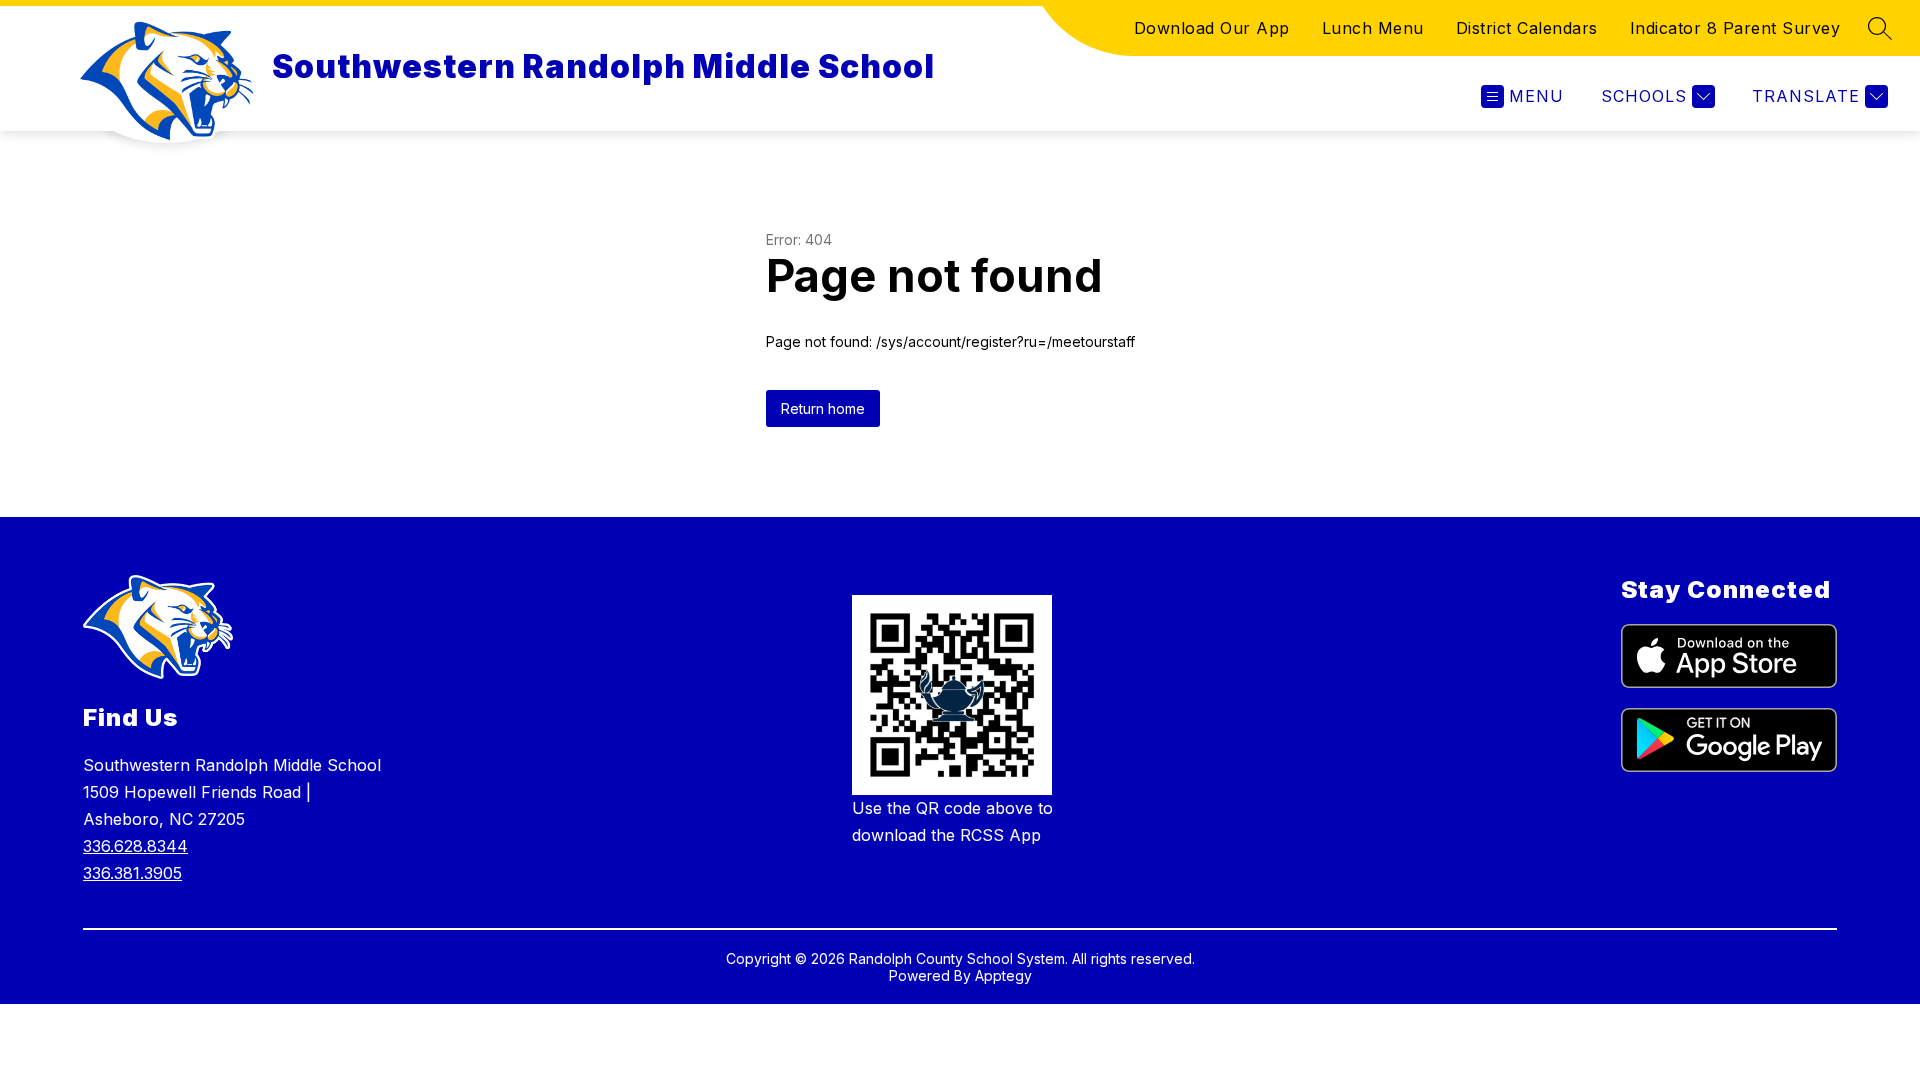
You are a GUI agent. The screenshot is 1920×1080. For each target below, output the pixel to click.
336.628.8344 (135, 846)
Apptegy (1003, 975)
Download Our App (1212, 28)
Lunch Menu (1373, 28)
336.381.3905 (132, 873)
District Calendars (1527, 28)
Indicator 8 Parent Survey (1735, 28)
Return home (823, 408)
